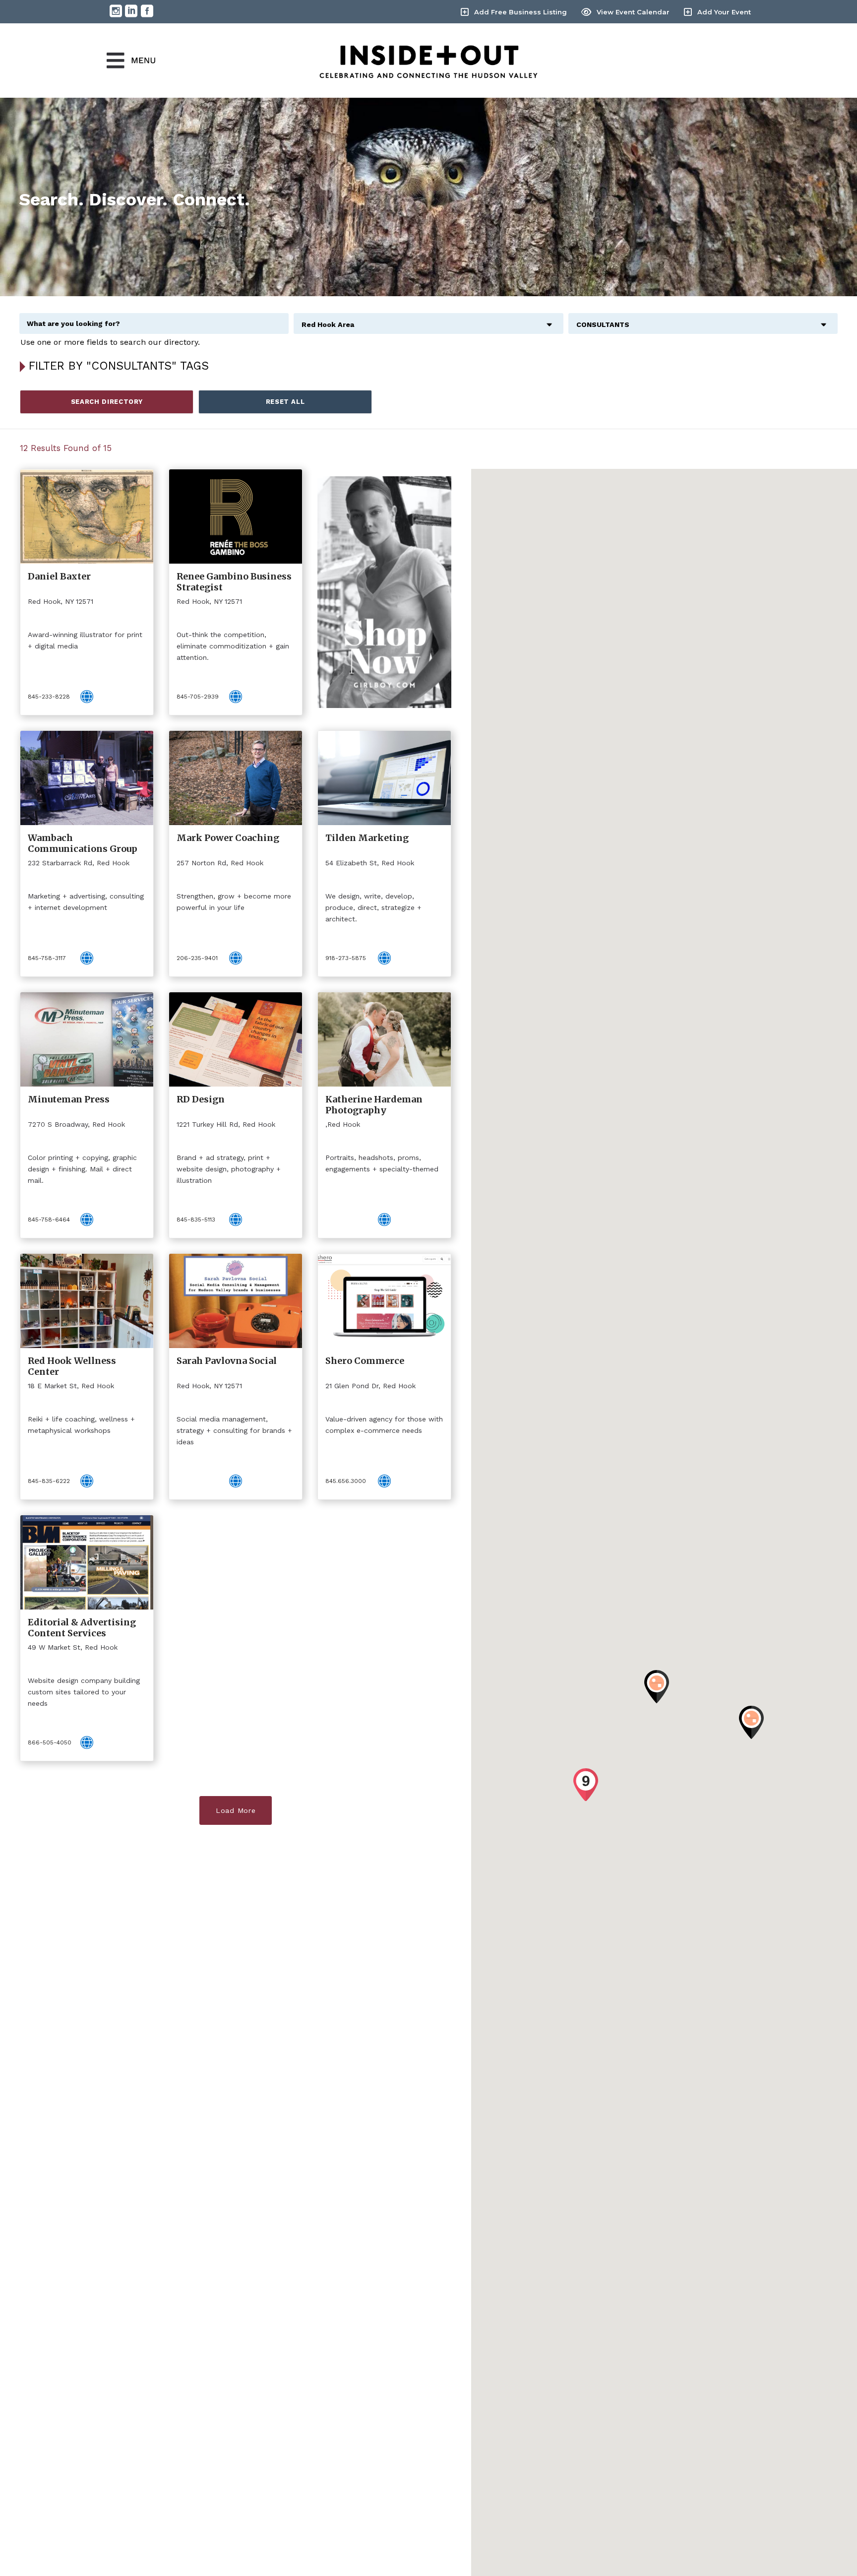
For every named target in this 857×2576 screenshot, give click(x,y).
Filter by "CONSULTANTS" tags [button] (119, 366)
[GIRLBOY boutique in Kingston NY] (384, 592)
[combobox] (428, 319)
